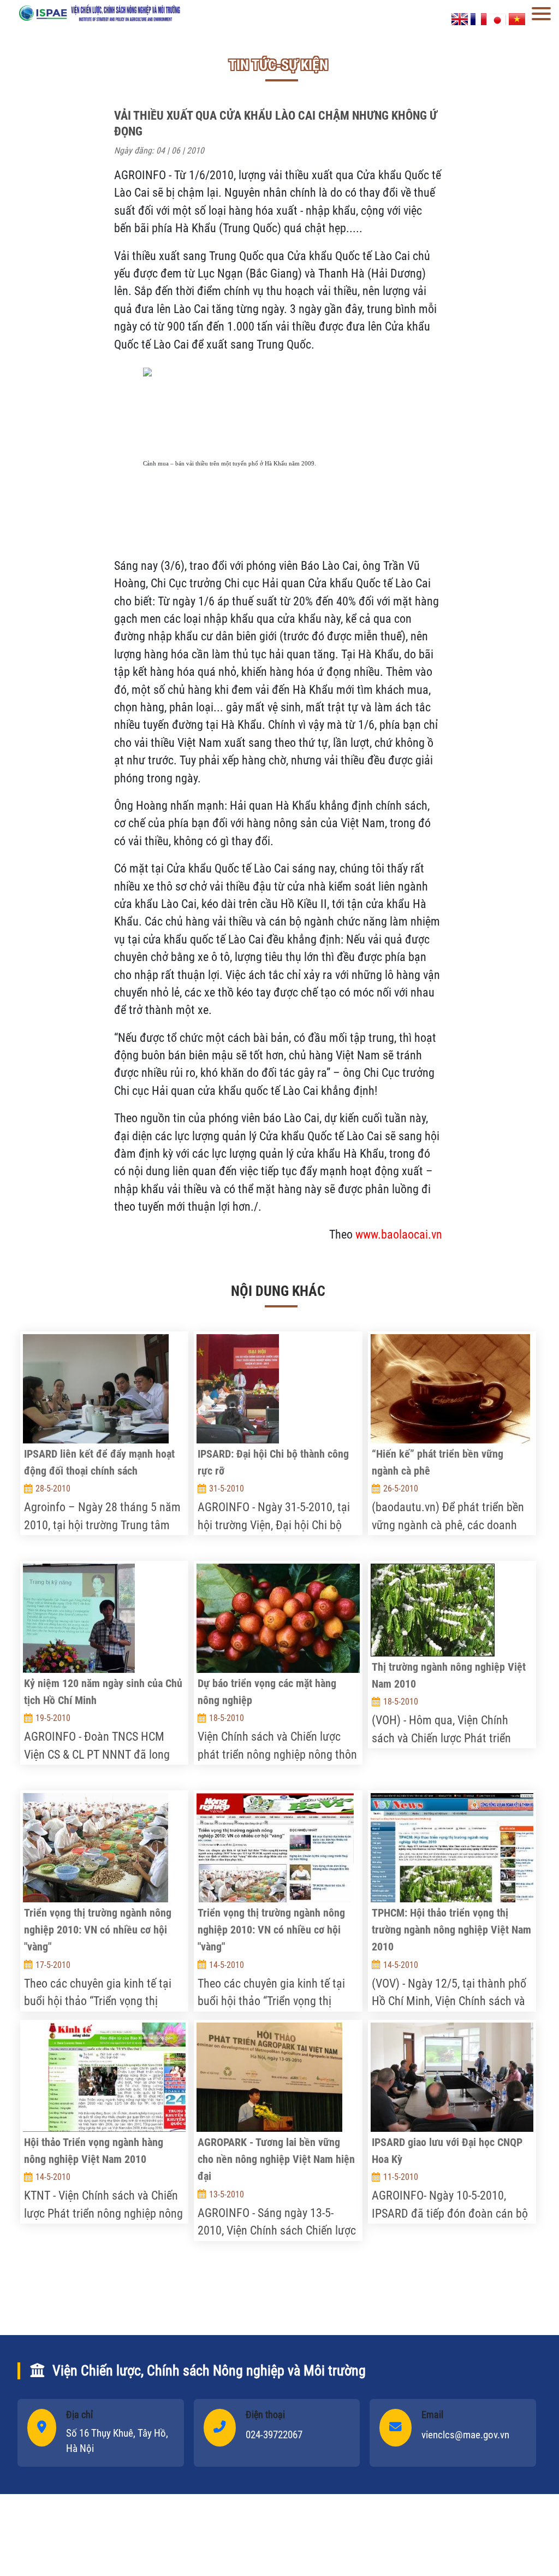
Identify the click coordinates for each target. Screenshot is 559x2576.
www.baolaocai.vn (399, 1234)
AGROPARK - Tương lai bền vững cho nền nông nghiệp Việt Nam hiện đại (276, 2159)
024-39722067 (274, 2435)
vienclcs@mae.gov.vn (465, 2435)
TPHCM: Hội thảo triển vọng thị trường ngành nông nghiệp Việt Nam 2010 (451, 1930)
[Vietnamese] (517, 18)
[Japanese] (498, 18)
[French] (479, 18)
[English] (460, 18)
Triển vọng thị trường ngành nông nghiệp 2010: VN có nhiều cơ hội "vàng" (98, 1930)
